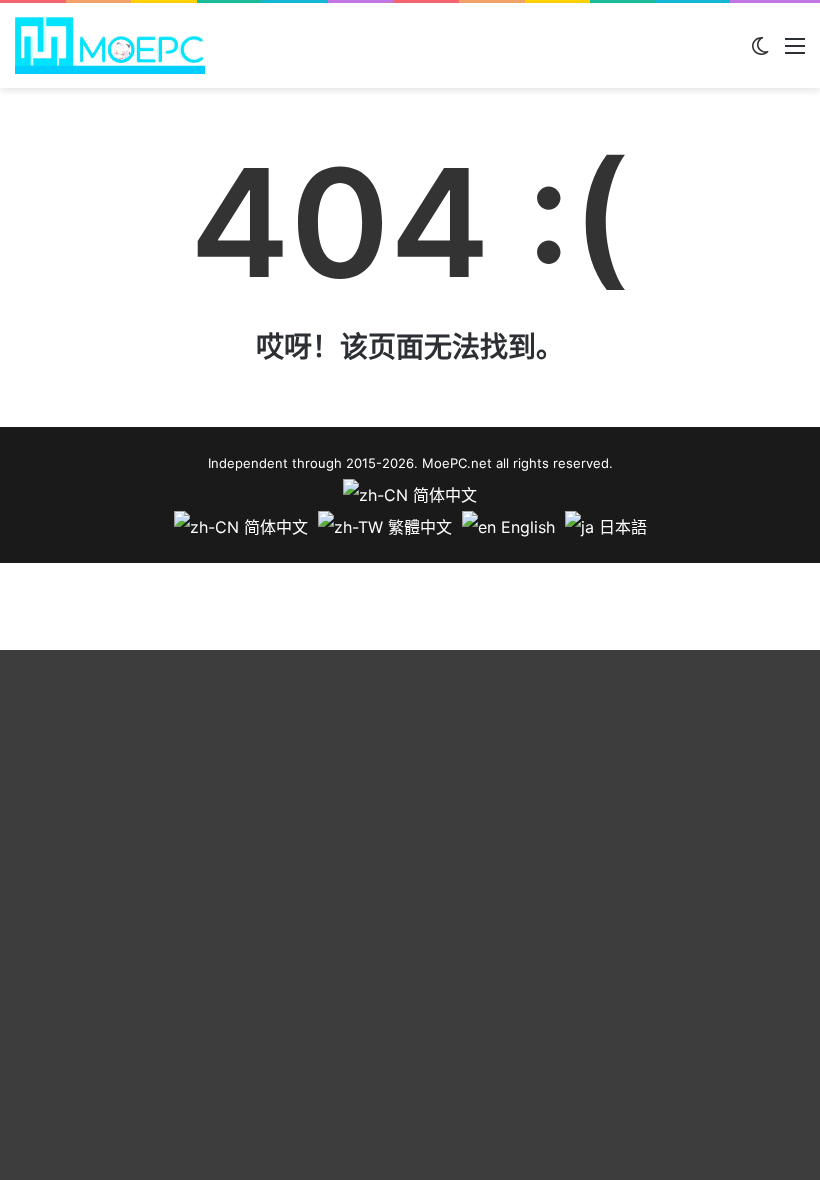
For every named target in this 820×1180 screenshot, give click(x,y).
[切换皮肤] (760, 52)
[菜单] (795, 52)
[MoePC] (110, 45)
